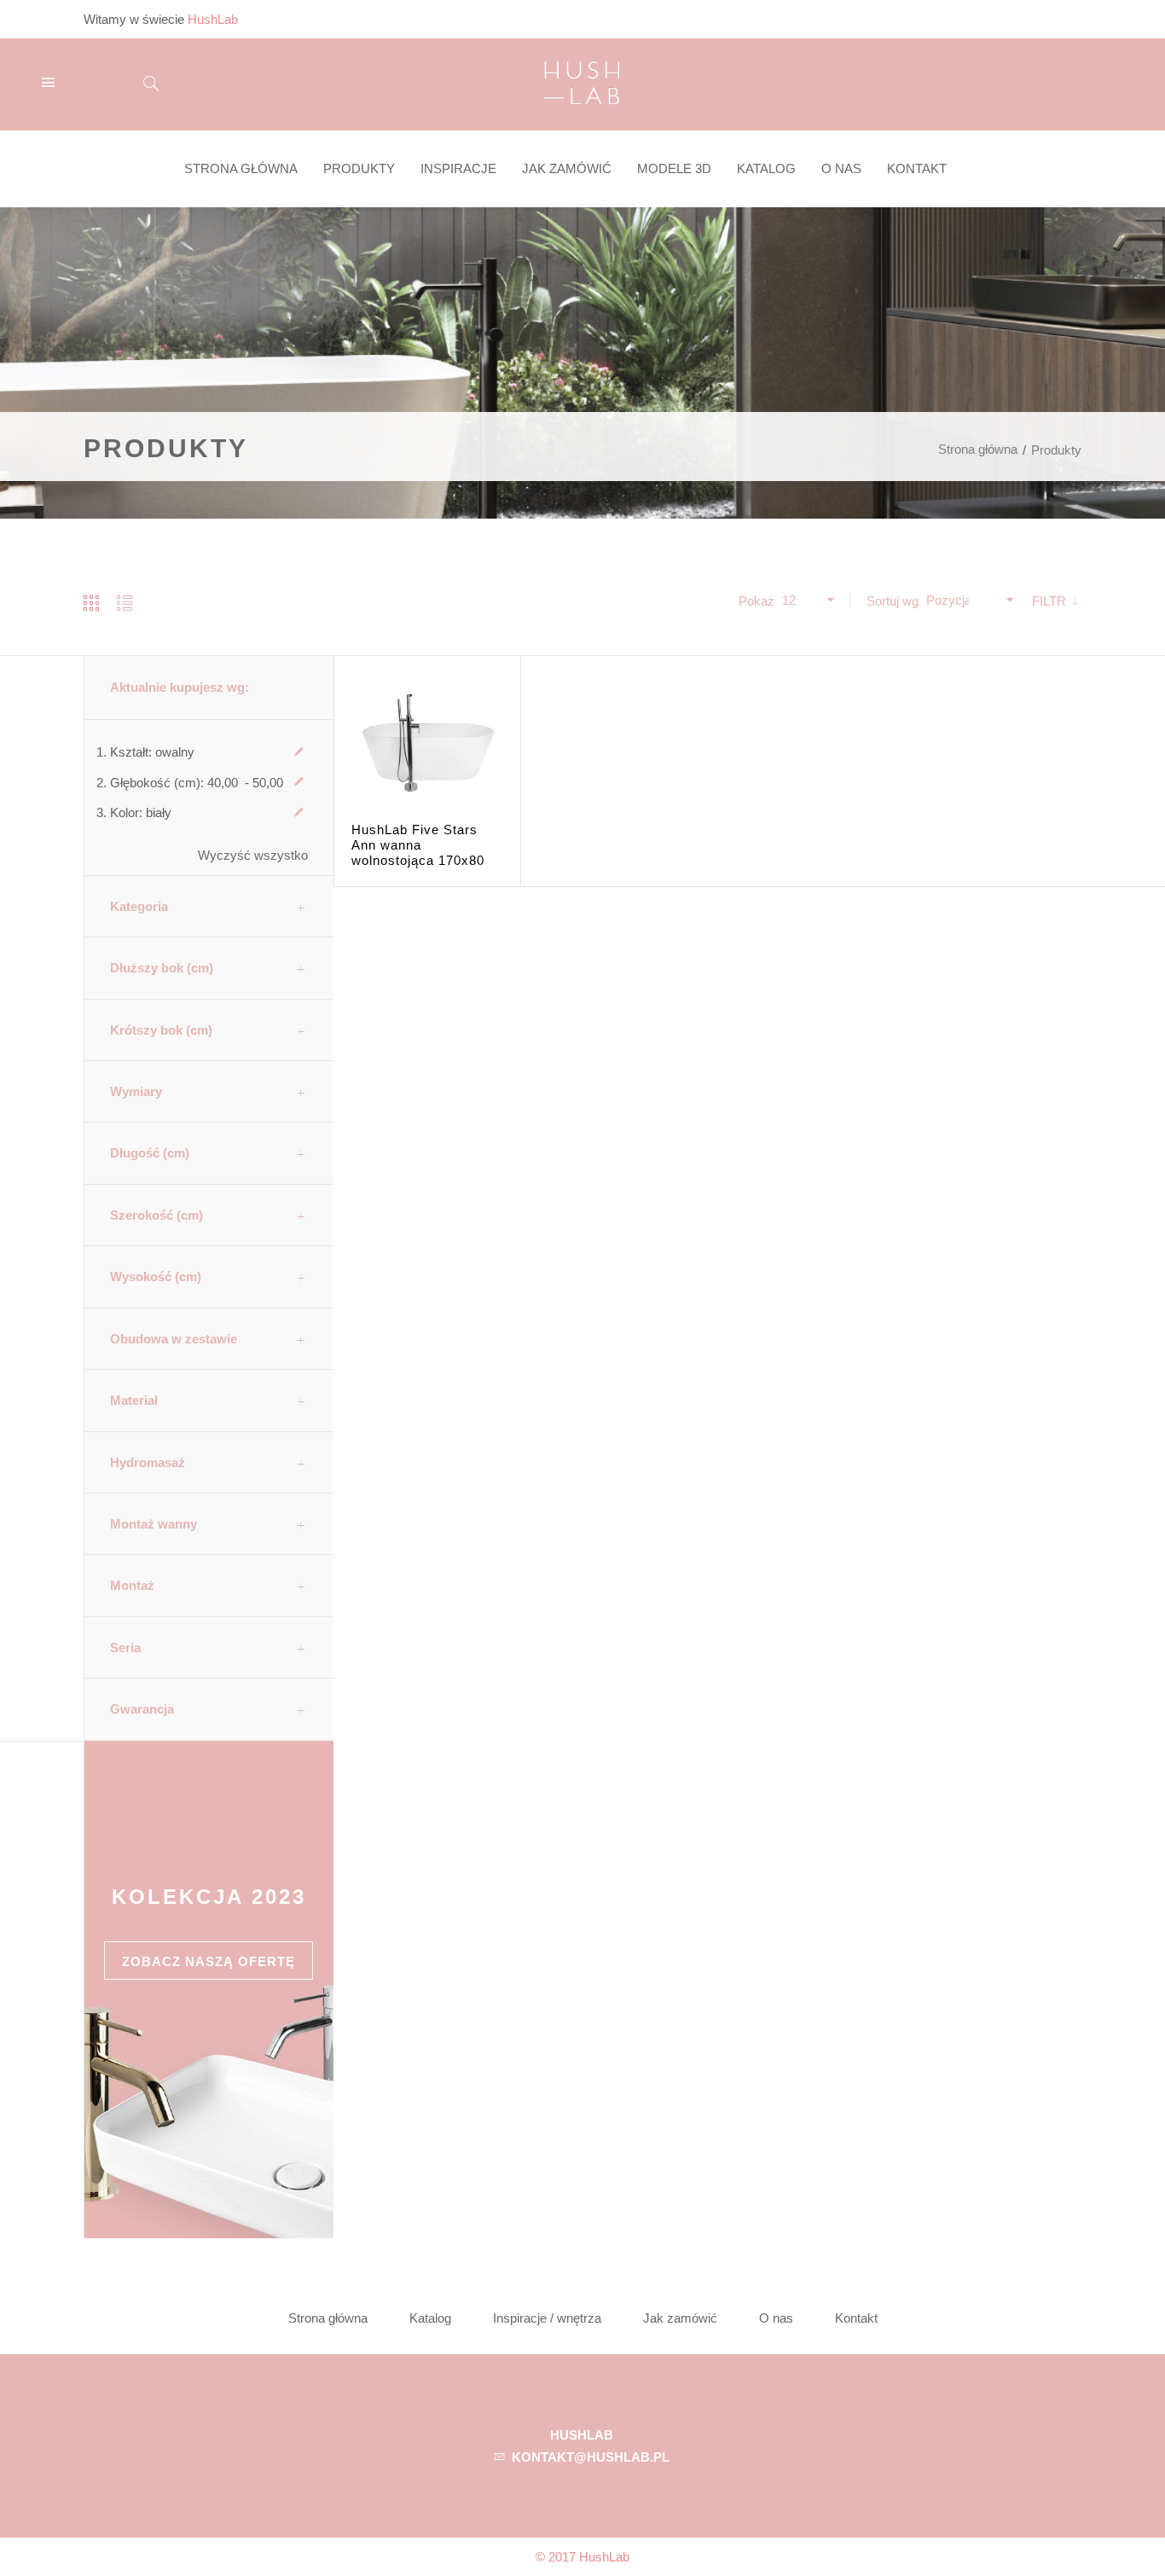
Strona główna (978, 449)
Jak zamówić (680, 2318)
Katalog (430, 2318)
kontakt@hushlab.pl (591, 2457)
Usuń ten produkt (299, 752)
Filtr (1051, 601)
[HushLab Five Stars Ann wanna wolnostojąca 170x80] (427, 749)
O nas (776, 2318)
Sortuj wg (893, 601)
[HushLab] (582, 81)
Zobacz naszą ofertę (209, 1961)
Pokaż (756, 601)
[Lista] (125, 603)
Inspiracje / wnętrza (547, 2318)
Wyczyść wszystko (253, 855)
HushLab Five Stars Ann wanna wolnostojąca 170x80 (418, 845)
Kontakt (856, 2318)
